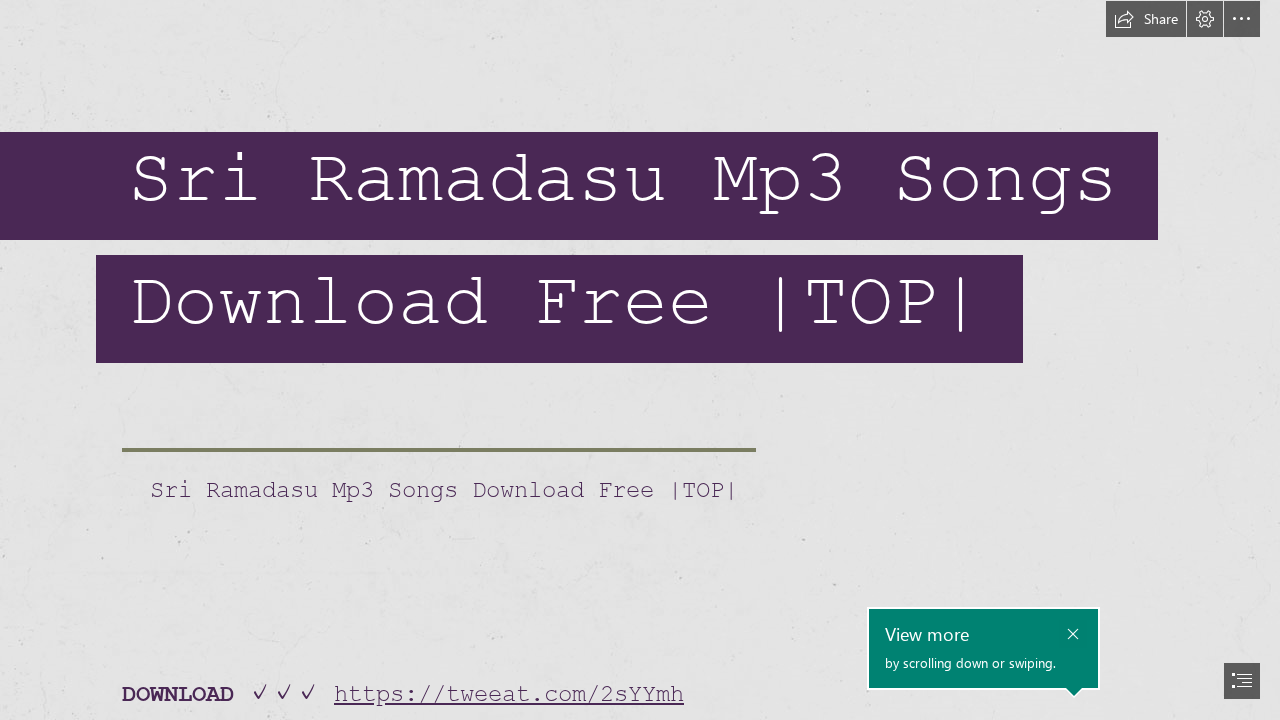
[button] (1146, 19)
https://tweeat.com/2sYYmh (509, 694)
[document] (640, 360)
